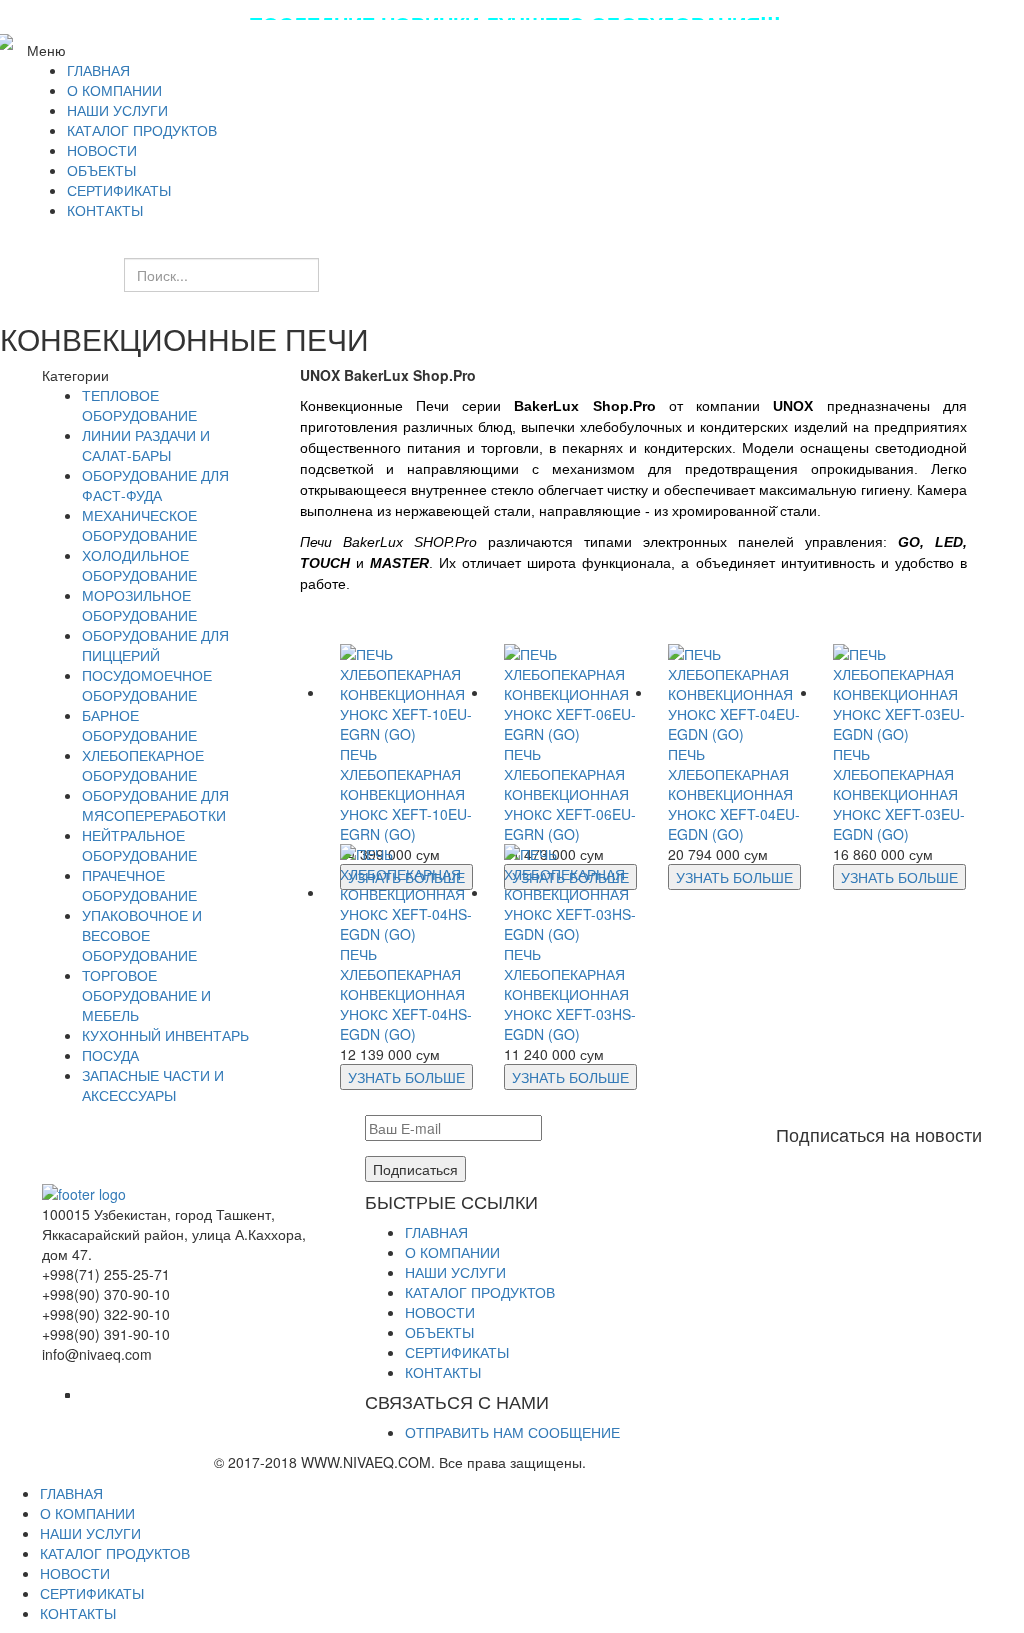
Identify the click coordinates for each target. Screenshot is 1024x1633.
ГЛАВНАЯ (436, 1232)
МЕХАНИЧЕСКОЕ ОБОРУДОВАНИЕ (139, 525)
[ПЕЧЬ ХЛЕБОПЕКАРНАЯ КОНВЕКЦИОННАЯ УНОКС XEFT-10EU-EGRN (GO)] (407, 692)
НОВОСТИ (440, 1312)
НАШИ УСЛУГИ (455, 1272)
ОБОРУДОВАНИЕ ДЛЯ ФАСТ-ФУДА (155, 485)
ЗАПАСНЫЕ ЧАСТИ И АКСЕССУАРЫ (153, 1085)
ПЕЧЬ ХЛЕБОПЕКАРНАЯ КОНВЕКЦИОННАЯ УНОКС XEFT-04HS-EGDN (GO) (406, 994)
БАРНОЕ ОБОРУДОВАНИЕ (139, 725)
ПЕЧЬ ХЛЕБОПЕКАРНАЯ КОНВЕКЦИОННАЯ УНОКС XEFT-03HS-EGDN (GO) (570, 994)
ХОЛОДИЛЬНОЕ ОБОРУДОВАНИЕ (139, 565)
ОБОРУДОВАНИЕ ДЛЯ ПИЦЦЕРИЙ (155, 645)
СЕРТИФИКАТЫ (457, 1352)
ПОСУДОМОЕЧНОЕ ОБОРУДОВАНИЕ (147, 685)
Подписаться (415, 1169)
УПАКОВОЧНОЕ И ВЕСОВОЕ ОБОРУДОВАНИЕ (142, 935)
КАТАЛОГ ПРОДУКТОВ (480, 1292)
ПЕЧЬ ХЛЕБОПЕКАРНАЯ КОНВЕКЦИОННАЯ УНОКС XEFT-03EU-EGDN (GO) (899, 794)
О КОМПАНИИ (452, 1252)
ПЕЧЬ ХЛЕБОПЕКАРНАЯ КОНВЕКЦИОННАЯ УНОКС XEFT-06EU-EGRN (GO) (570, 794)
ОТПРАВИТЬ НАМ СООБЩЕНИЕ (512, 1432)
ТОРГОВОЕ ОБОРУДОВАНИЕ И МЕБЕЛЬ (146, 995)
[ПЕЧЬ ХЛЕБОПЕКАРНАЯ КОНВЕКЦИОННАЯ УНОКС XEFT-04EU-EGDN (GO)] (735, 692)
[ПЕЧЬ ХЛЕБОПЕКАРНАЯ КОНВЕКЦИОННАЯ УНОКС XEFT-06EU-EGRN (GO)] (571, 692)
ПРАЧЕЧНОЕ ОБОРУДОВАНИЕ (139, 885)
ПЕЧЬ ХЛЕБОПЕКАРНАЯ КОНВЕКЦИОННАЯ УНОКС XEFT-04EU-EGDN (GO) (734, 794)
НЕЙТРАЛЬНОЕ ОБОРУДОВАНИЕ (139, 845)
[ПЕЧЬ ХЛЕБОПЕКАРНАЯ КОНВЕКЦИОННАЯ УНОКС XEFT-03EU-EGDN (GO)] (900, 692)
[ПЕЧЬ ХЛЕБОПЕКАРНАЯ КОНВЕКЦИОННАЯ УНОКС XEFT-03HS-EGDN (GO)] (571, 892)
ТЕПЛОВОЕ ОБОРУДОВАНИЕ (139, 405)
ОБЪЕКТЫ (439, 1332)
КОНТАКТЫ (443, 1372)
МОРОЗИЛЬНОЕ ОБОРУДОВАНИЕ (139, 605)
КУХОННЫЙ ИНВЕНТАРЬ (165, 1035)
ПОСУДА (110, 1055)
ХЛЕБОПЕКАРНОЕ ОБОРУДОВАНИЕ (143, 765)
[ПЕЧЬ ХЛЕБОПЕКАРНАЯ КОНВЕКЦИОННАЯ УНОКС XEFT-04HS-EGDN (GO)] (407, 892)
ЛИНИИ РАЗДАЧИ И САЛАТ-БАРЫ (146, 445)
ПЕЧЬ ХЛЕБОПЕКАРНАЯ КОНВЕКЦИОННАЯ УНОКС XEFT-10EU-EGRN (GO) (406, 794)
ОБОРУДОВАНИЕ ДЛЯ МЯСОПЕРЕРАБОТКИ (155, 805)
